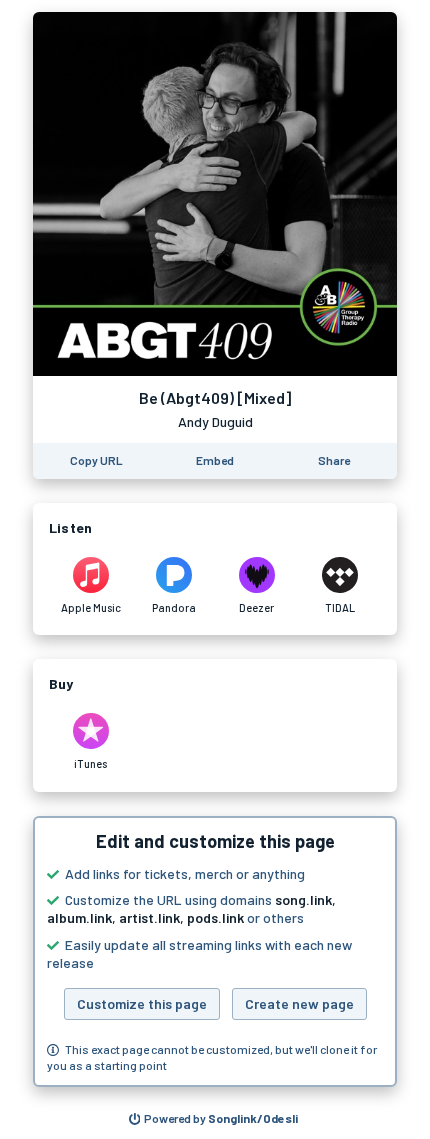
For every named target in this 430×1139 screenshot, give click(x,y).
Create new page (299, 1003)
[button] (215, 952)
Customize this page (142, 1003)
